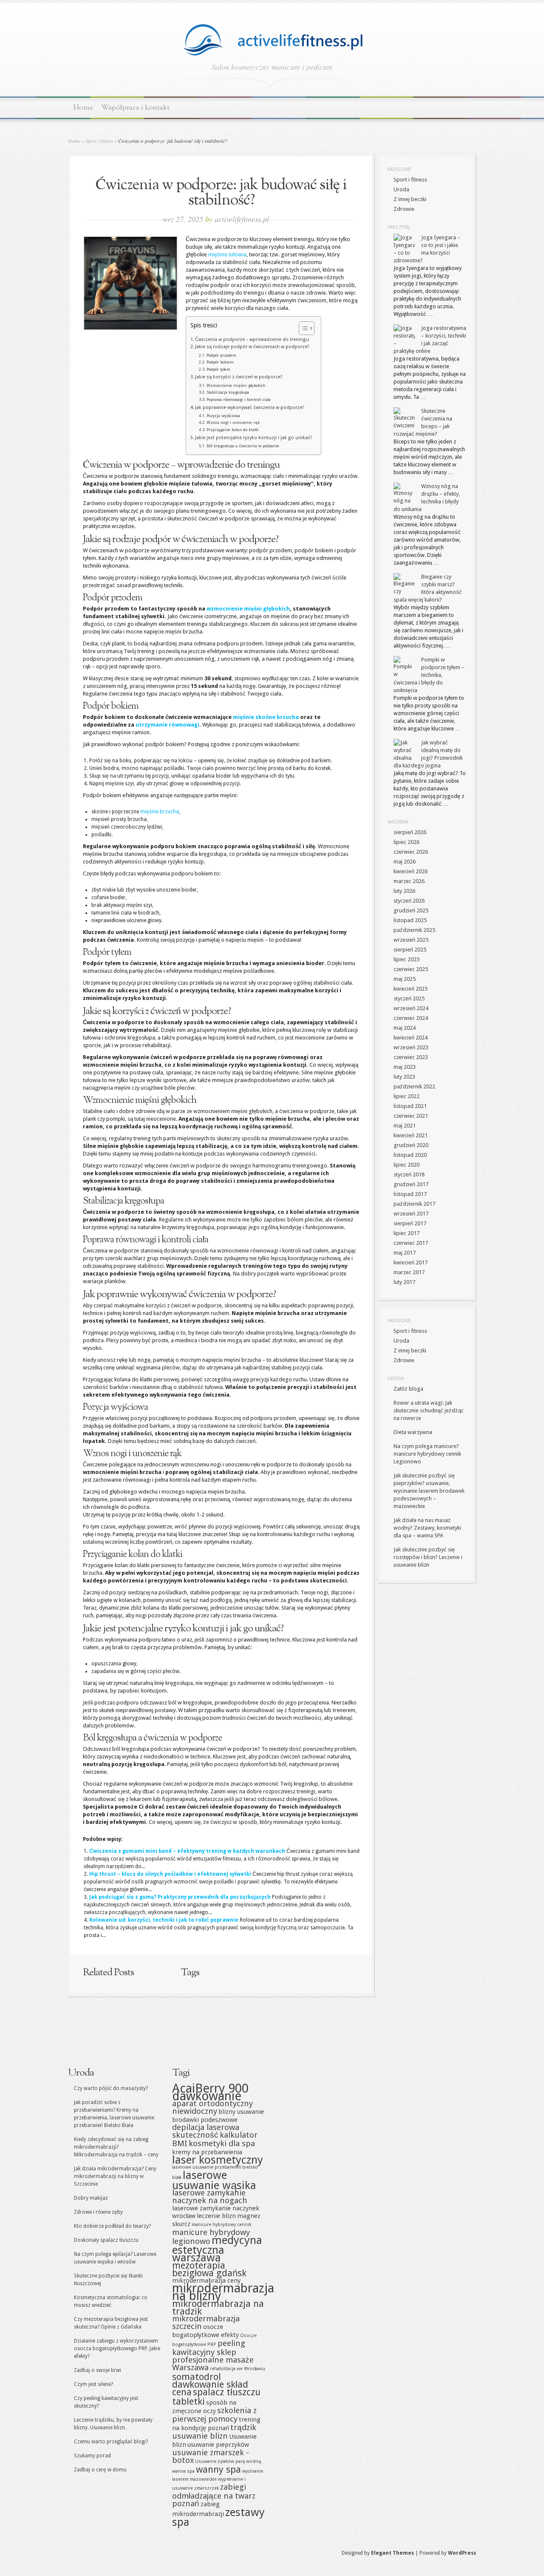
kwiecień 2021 (411, 1135)
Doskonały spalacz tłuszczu (106, 2240)
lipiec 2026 (407, 842)
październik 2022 (414, 1086)
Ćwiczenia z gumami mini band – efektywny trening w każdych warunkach (187, 1851)
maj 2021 (405, 1126)
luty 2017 (404, 1282)
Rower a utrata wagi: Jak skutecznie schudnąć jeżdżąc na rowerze (429, 1410)
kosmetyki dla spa (222, 2143)
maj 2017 (405, 1253)
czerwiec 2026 (411, 852)
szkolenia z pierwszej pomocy (214, 2415)
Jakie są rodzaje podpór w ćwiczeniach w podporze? (252, 347)
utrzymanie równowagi (167, 725)
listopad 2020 (410, 1155)
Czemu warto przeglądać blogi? (111, 2442)
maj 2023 (405, 1067)
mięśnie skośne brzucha (266, 717)
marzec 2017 (409, 1272)
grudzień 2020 (411, 1145)
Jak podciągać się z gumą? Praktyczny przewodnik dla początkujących (180, 1897)
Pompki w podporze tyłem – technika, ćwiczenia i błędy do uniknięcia (429, 675)
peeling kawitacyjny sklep (209, 2348)
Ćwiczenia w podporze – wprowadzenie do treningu (252, 339)
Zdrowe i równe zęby (98, 2212)
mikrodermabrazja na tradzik (218, 2307)
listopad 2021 (410, 1106)
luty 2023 (404, 1077)
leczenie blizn (216, 2216)
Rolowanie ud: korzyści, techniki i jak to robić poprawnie (164, 1920)
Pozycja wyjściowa (223, 416)
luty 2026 (404, 891)
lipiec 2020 (407, 1165)
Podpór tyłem (218, 369)
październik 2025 (414, 930)
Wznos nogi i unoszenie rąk (233, 422)
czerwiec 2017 (411, 1243)
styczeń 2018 (409, 1174)
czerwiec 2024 (411, 1018)
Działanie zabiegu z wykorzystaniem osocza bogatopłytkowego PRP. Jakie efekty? (117, 2349)
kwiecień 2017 (411, 1262)
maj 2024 (405, 1028)
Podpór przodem (221, 355)
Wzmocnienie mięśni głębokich (236, 385)
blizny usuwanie (241, 2112)
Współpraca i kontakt (135, 108)
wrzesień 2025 (411, 940)
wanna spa (183, 2471)
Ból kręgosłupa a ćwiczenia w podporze (243, 446)
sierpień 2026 (410, 832)
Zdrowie (404, 209)
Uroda (401, 189)
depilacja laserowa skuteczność (206, 2131)
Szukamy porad (92, 2456)
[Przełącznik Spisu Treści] (302, 328)
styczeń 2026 (409, 901)
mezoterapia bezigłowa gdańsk (209, 2269)
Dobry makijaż (91, 2198)
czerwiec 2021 (411, 1116)
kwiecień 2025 (411, 989)
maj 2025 (405, 979)
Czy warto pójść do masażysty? (111, 2088)
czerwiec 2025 (411, 969)
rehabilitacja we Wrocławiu (238, 2369)
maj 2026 (405, 862)
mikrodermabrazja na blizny (223, 2292)
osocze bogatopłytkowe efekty (205, 2331)
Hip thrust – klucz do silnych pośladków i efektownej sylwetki (170, 1874)
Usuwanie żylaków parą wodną (228, 2461)
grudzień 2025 (411, 910)
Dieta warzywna (413, 1432)
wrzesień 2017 (411, 1214)
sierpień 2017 (410, 1223)
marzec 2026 (409, 881)
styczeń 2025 (409, 998)
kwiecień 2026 (411, 871)
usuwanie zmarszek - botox (211, 2456)
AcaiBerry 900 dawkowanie (210, 2092)
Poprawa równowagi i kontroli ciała (239, 399)
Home (83, 108)
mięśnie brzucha (160, 812)
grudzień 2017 (411, 1184)
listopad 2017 (410, 1194)
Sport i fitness (99, 141)
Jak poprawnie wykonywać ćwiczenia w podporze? (250, 408)
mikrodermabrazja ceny (206, 2281)
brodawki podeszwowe (205, 2120)
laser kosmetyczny (218, 2160)
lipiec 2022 (407, 1096)
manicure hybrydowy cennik (221, 2225)
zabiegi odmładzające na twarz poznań (214, 2495)
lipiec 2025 (407, 959)
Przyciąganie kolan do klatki (233, 430)
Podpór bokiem (220, 362)
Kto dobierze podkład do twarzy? (112, 2226)
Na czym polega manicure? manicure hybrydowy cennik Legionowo (427, 1454)
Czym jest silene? (93, 2384)
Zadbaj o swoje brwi (98, 2370)
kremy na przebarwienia (207, 2152)
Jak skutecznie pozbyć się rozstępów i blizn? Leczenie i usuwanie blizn (428, 1557)
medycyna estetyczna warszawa (217, 2249)
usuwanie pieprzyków (218, 2445)
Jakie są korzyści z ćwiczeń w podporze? (239, 377)
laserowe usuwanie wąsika (214, 2180)
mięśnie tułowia (227, 254)
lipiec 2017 (407, 1233)
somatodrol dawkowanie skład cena (210, 2384)
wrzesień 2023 (411, 1047)
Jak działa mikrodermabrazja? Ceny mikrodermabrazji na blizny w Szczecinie (115, 2176)
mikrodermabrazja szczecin (206, 2322)
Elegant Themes (392, 2553)
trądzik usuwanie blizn (214, 2432)
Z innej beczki (410, 199)
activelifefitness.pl (242, 219)
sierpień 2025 (410, 950)
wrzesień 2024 (411, 1008)
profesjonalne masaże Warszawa (213, 2364)
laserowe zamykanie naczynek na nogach (210, 2197)
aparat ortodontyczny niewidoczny (212, 2107)
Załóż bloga (408, 1389)
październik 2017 (414, 1204)
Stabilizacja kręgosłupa (228, 392)
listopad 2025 (410, 920)
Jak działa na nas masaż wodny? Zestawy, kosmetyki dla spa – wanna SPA (427, 1528)
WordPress (462, 2553)
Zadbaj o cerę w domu (100, 2470)
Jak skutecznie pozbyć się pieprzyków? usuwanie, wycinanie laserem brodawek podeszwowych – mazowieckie (429, 1491)
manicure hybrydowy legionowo (211, 2237)
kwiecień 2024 (411, 1038)
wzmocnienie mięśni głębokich (248, 609)
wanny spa (218, 2469)
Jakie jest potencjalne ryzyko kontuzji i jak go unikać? (254, 438)
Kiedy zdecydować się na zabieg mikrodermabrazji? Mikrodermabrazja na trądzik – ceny (116, 2147)
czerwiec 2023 (411, 1057)
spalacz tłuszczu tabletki (216, 2397)
